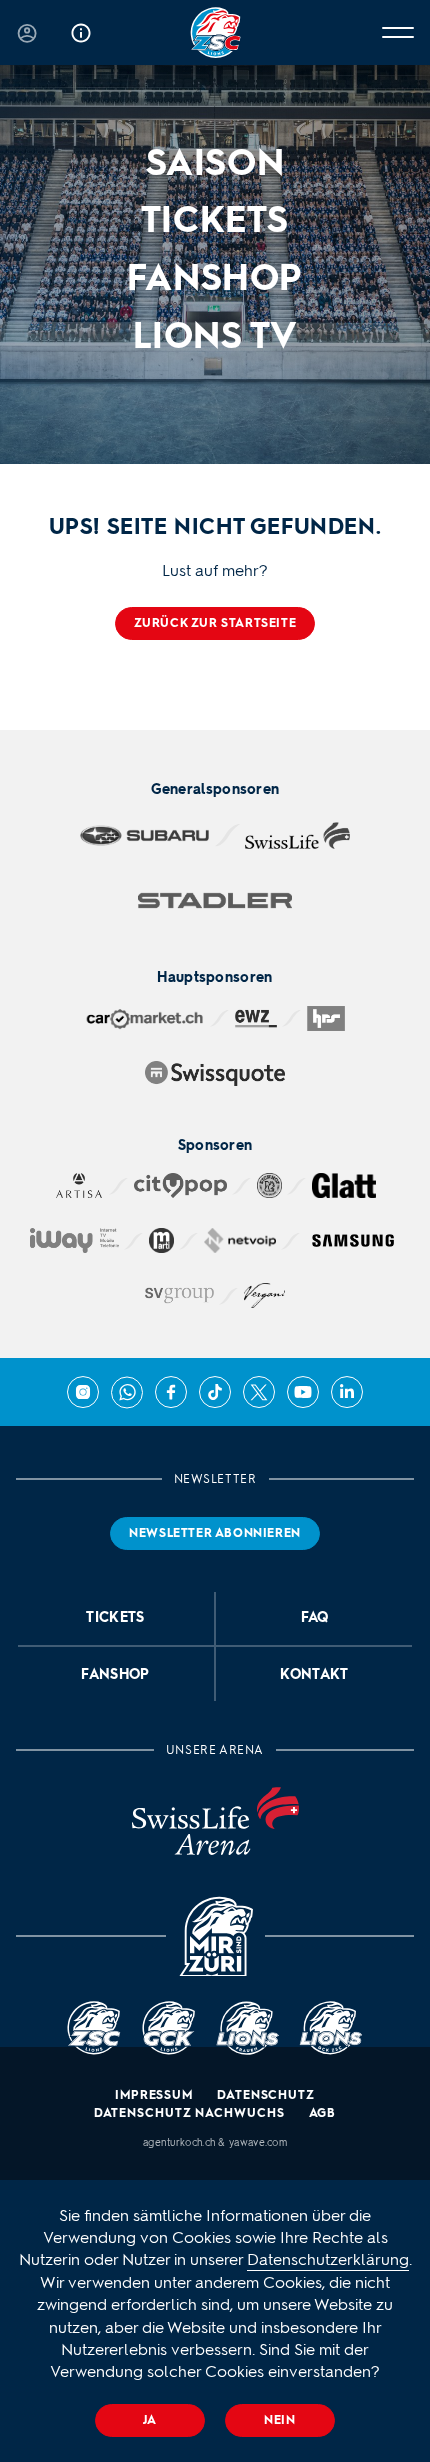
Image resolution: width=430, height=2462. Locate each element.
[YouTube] (303, 1392)
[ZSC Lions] (215, 32)
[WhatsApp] (127, 1392)
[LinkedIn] (347, 1392)
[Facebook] (171, 1392)
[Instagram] (83, 1392)
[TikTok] (215, 1392)
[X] (259, 1392)
